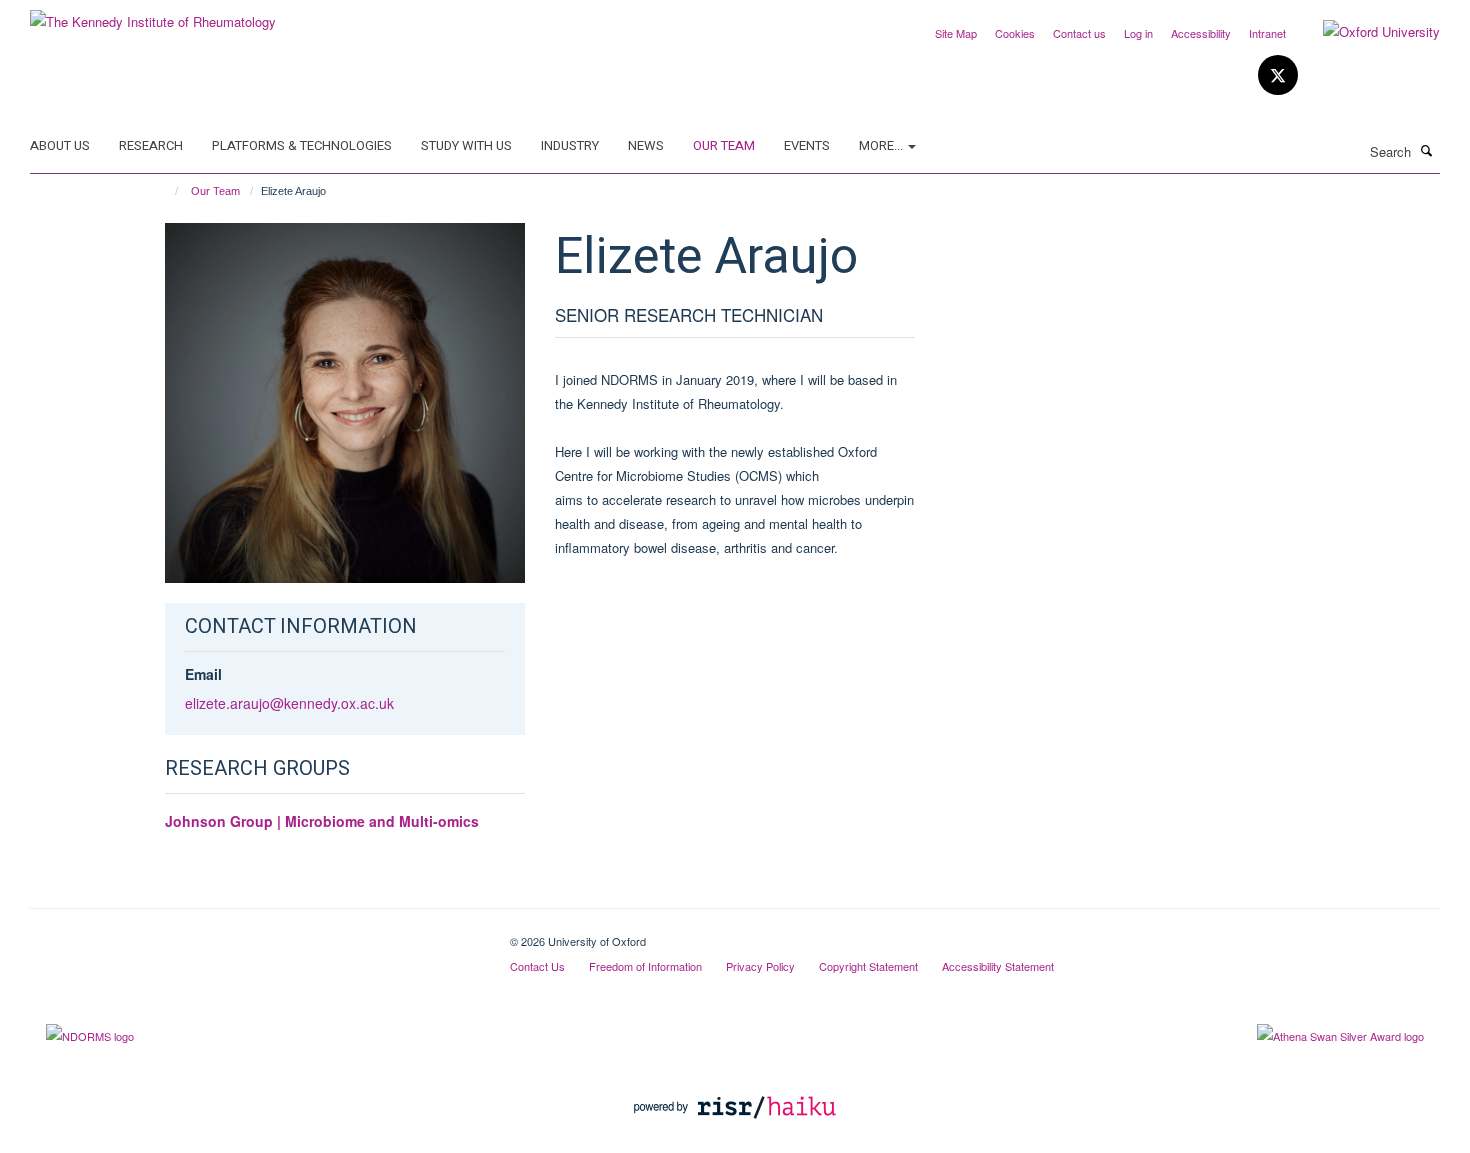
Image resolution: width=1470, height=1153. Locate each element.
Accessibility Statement (998, 966)
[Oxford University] (1366, 32)
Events (807, 145)
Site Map (956, 33)
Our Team (724, 145)
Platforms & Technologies (302, 145)
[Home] (167, 191)
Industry (570, 145)
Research (151, 145)
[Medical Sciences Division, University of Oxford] (255, 934)
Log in (1138, 33)
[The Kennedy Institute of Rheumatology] (153, 14)
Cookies (1015, 33)
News (646, 145)
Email (203, 674)
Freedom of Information (645, 966)
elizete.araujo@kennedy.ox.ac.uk (289, 703)
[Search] (1427, 150)
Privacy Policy (760, 966)
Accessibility (1201, 33)
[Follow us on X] (1278, 75)
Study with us (466, 145)
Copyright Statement (868, 966)
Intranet (1267, 33)
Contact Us (537, 966)
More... (882, 145)
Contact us (1079, 33)
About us (60, 145)
